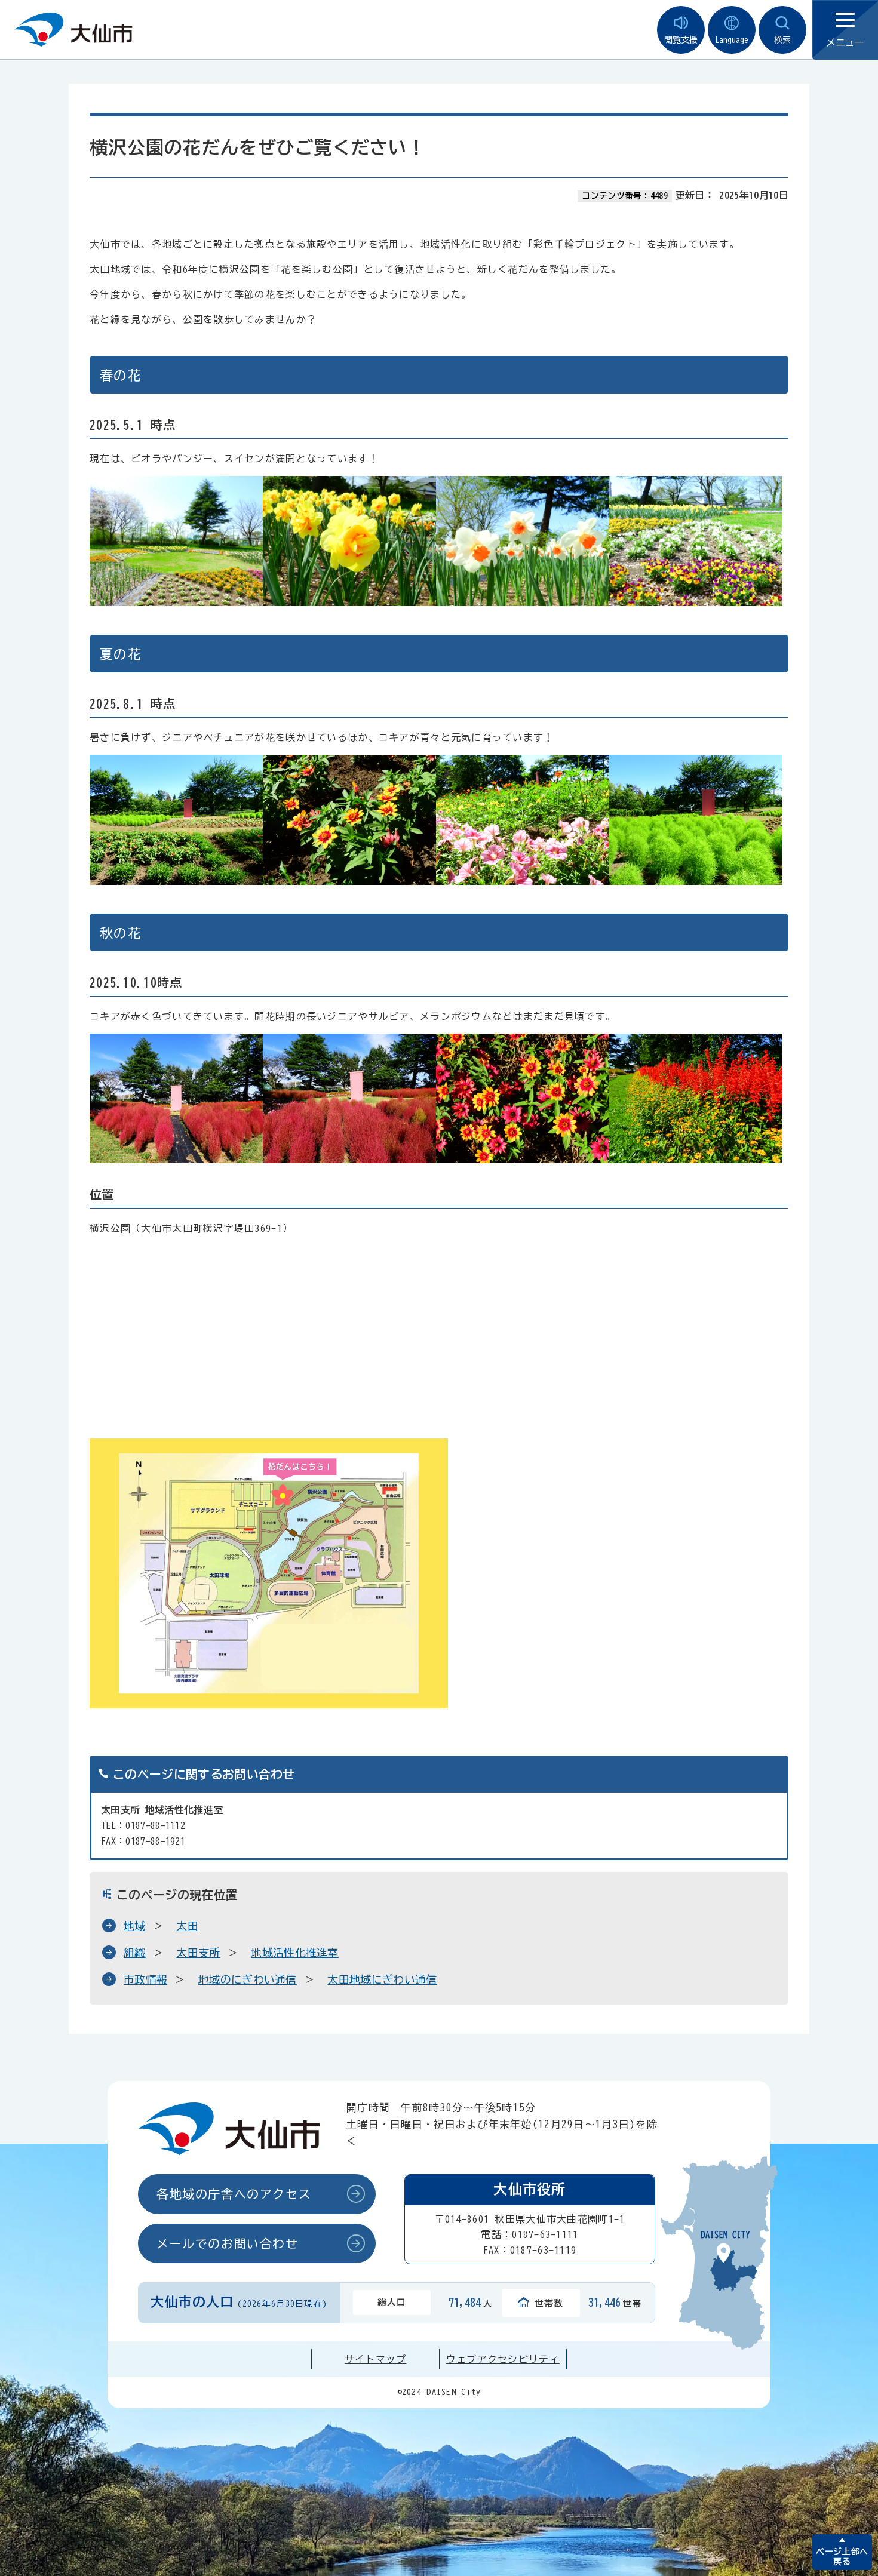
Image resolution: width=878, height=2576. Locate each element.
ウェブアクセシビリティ (503, 2359)
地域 (135, 1926)
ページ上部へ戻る (842, 2557)
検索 (782, 40)
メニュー (845, 42)
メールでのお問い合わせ (228, 2243)
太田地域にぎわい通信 (382, 1979)
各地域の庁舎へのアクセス (234, 2194)
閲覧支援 (681, 40)
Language (732, 40)
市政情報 (145, 1979)
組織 (135, 1953)
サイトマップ (376, 2359)
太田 (187, 1926)
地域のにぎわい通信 (248, 1979)
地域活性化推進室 (295, 1953)
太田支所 (198, 1953)
